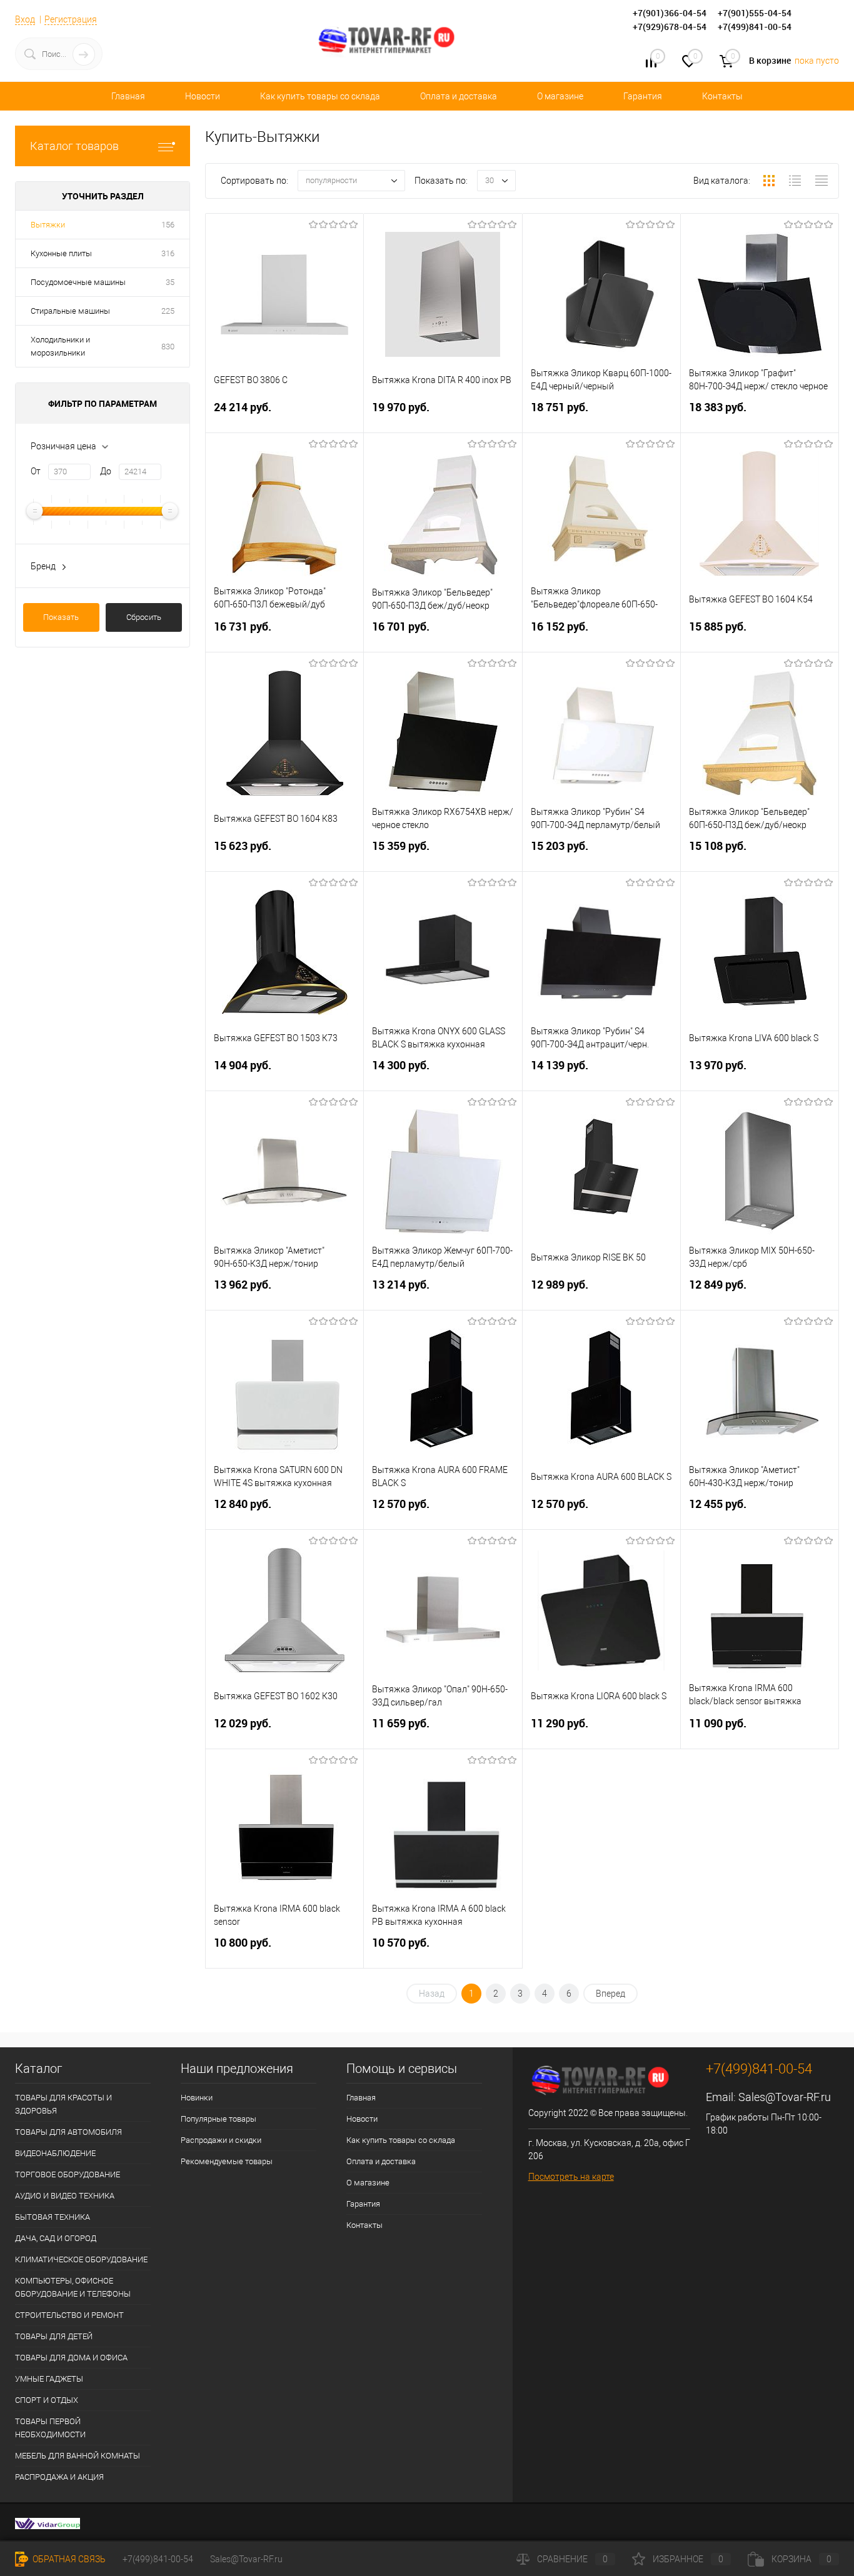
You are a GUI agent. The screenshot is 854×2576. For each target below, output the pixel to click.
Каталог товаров (74, 146)
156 (168, 225)
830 (168, 347)
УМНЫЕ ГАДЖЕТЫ (49, 2379)
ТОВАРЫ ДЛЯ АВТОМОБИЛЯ (68, 2132)
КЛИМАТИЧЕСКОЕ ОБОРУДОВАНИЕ (81, 2259)
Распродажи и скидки (221, 2140)
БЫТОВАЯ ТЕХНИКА (53, 2217)
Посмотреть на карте (571, 2177)
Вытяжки (48, 225)
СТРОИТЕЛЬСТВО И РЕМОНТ (69, 2315)
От (36, 471)
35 (170, 282)
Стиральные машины (70, 311)
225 (168, 311)
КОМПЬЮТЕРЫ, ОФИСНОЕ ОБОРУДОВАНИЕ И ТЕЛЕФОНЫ (73, 2287)
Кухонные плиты (61, 253)
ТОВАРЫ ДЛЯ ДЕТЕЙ (54, 2336)
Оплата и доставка (459, 96)
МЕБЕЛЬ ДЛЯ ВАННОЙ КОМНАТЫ (78, 2456)
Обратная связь (68, 2559)
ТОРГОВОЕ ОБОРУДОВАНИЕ (68, 2174)
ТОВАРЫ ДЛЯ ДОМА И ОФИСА (71, 2358)
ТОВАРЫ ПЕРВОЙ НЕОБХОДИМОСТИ (50, 2428)
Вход (25, 19)
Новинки (197, 2098)
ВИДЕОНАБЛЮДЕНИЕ (55, 2153)
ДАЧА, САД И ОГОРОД (56, 2238)
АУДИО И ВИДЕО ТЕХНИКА (65, 2196)
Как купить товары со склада (320, 96)
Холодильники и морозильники (60, 346)
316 (168, 253)
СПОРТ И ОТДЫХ (47, 2400)
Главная (128, 96)
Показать (61, 617)
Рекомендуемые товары (227, 2161)
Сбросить (144, 617)
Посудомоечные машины (78, 282)
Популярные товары (219, 2119)
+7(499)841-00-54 (158, 2559)
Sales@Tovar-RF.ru (785, 2097)
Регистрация (71, 19)
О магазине (560, 96)
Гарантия (643, 96)
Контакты (722, 96)
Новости (203, 96)
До (106, 471)
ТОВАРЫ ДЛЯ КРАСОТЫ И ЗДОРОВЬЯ (63, 2104)
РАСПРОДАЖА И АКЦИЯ (59, 2477)
